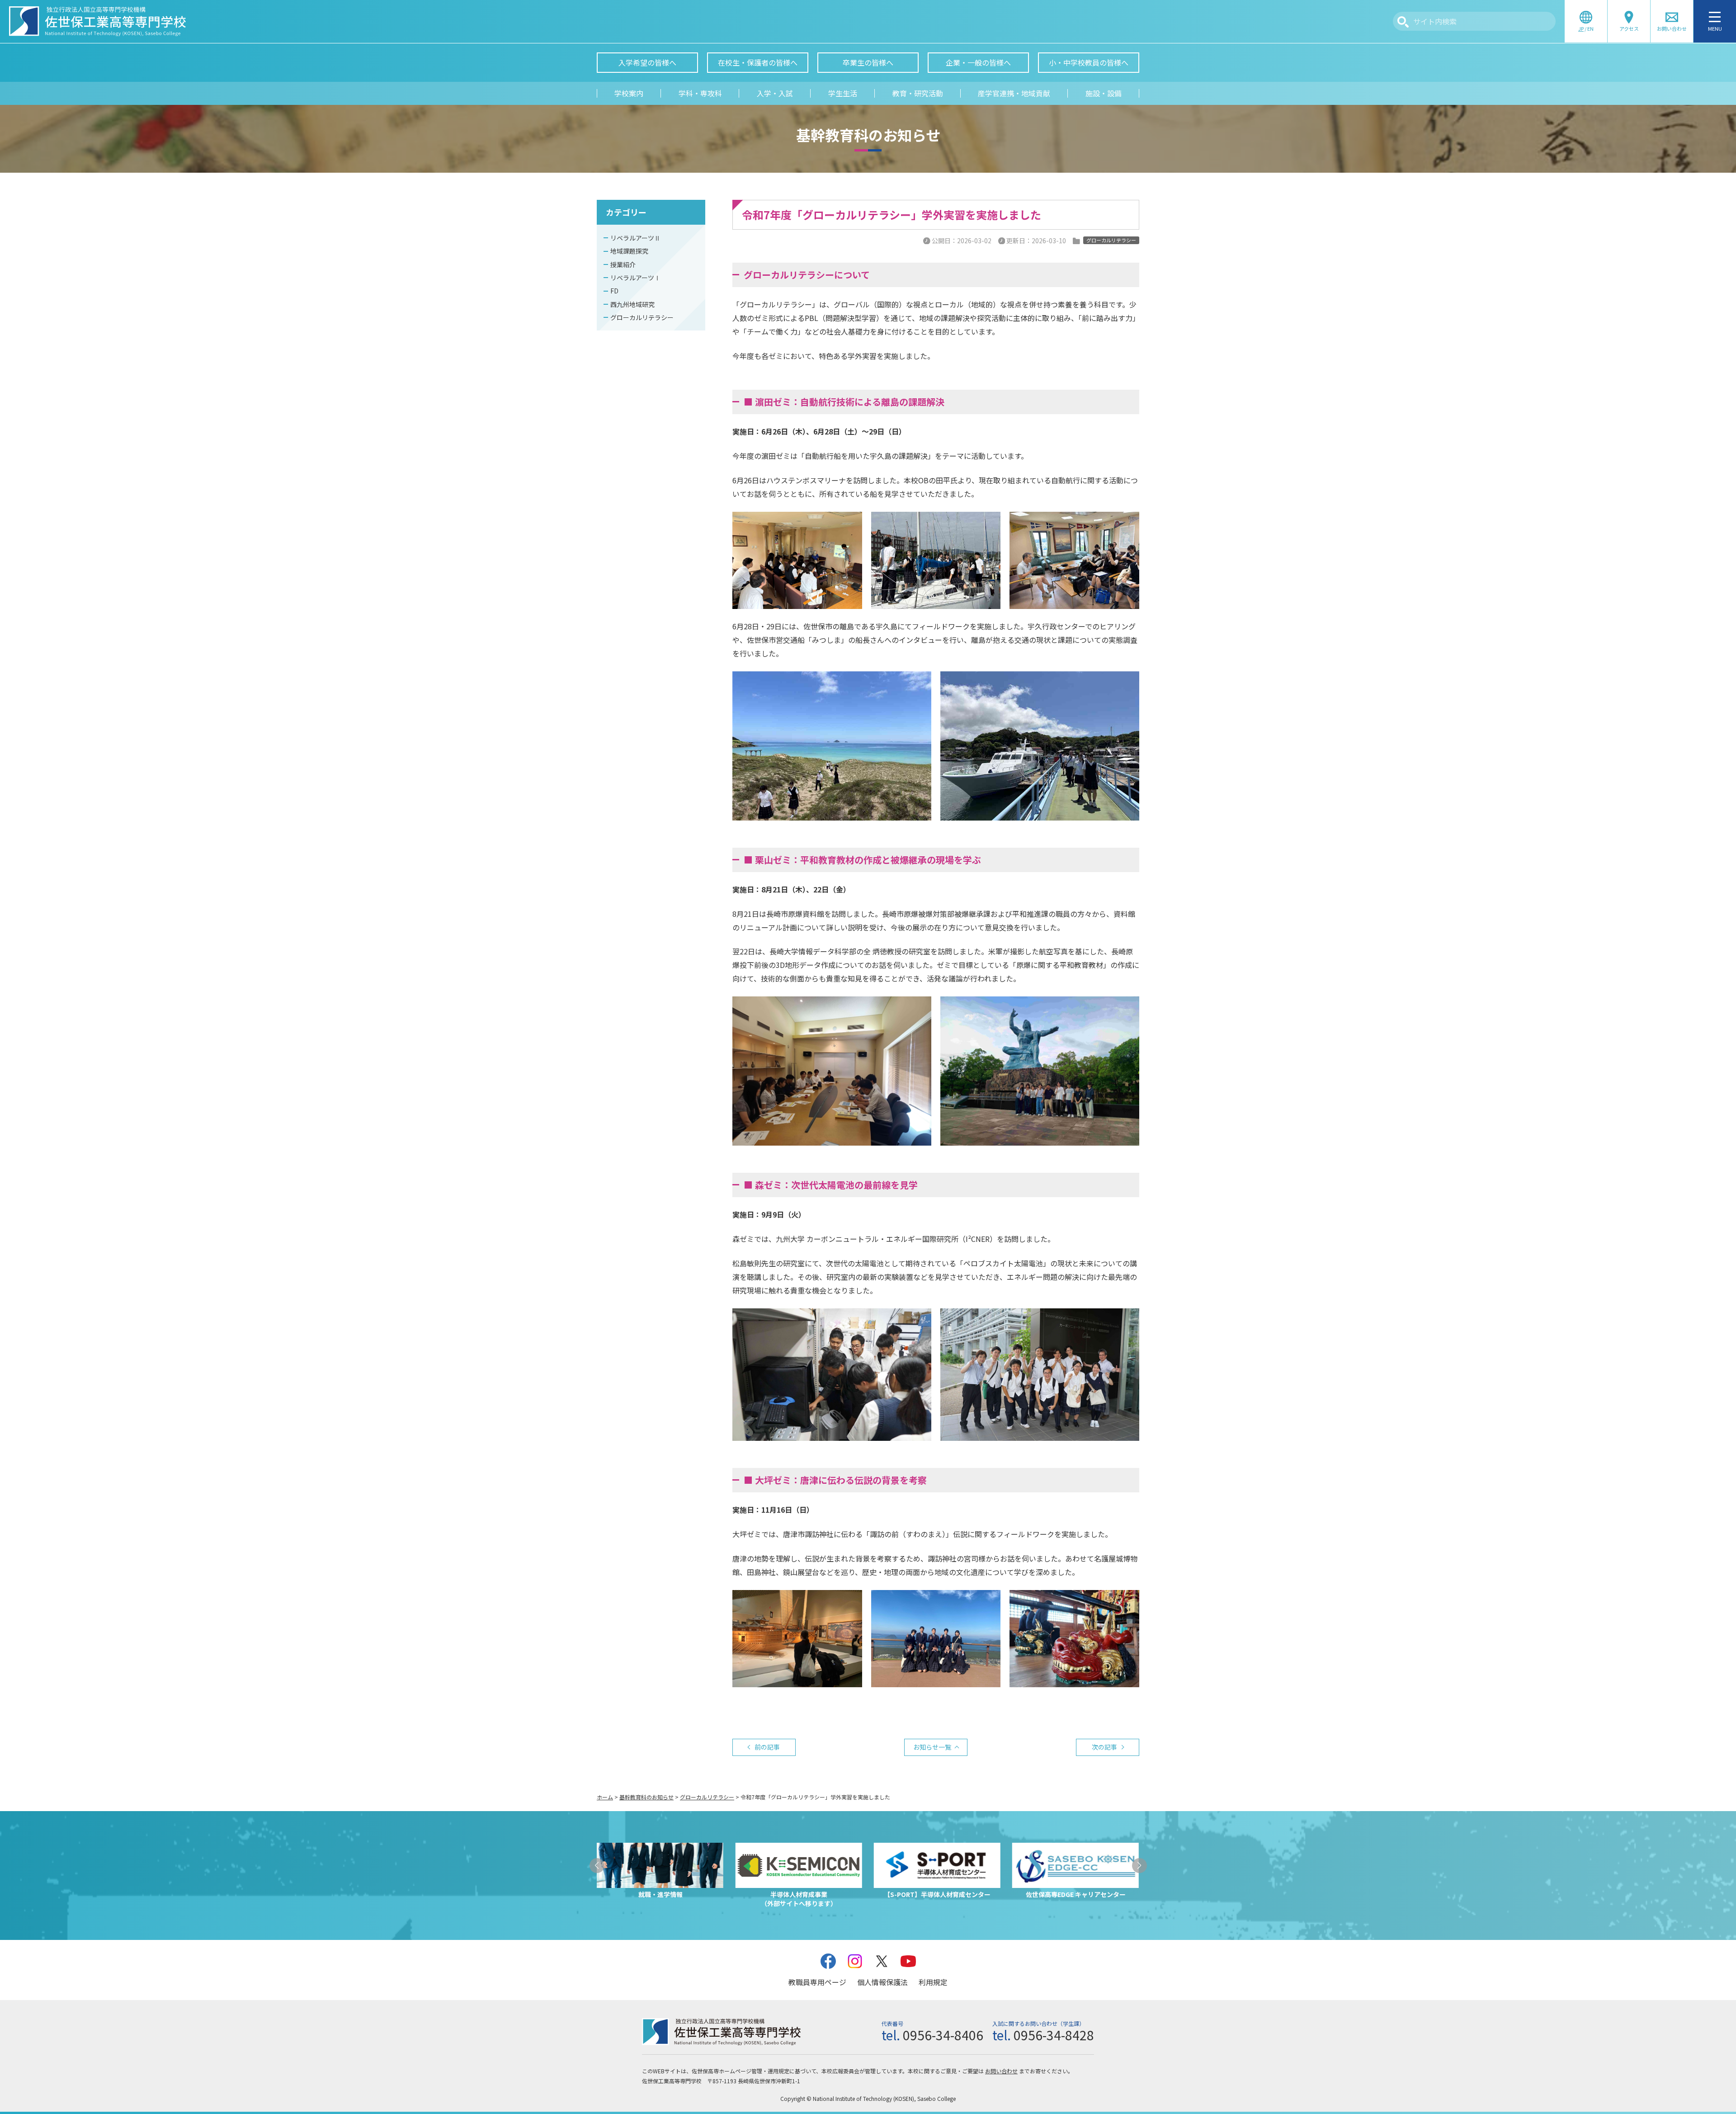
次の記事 (1104, 1747)
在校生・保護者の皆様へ (758, 62)
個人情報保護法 (882, 1982)
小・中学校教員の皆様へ (1089, 62)
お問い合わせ (1001, 2071)
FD (614, 291)
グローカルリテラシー (642, 317)
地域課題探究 (629, 251)
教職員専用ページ (817, 1982)
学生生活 (843, 93)
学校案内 (629, 93)
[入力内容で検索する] (1403, 22)
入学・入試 (775, 93)
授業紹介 (623, 264)
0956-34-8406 (943, 2035)
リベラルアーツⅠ (635, 278)
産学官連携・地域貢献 (1014, 93)
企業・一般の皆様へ (978, 62)
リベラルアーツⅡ (635, 238)
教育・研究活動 (918, 93)
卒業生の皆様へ (868, 62)
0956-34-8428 (1054, 2035)
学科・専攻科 (700, 93)
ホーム (605, 1797)
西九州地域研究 (632, 304)
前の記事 (767, 1747)
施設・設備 (1104, 93)
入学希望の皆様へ (647, 62)
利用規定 (933, 1982)
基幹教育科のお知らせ (646, 1797)
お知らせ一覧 (932, 1747)
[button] (597, 1866)
